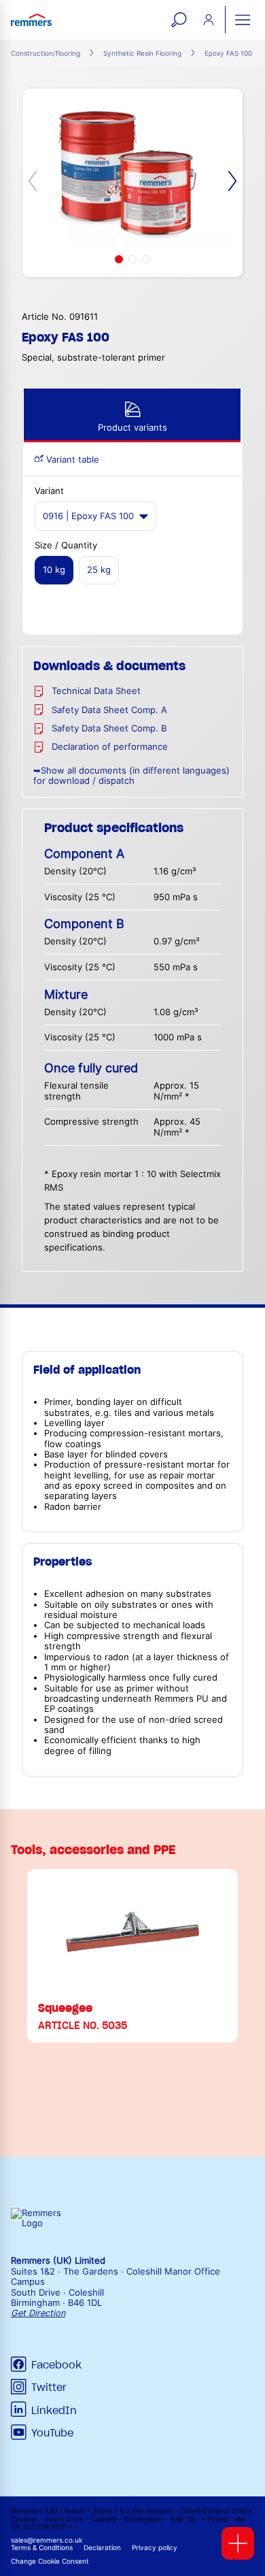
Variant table (71, 460)
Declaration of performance (110, 747)
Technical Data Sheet (96, 691)
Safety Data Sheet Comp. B (109, 728)
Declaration (102, 2548)
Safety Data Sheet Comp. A (109, 710)
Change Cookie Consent (50, 2561)
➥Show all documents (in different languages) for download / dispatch (131, 776)
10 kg (54, 570)
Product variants (132, 428)
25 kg (99, 570)
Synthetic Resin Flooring (142, 53)
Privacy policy (155, 2548)
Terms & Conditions (42, 2548)
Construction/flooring (46, 53)
